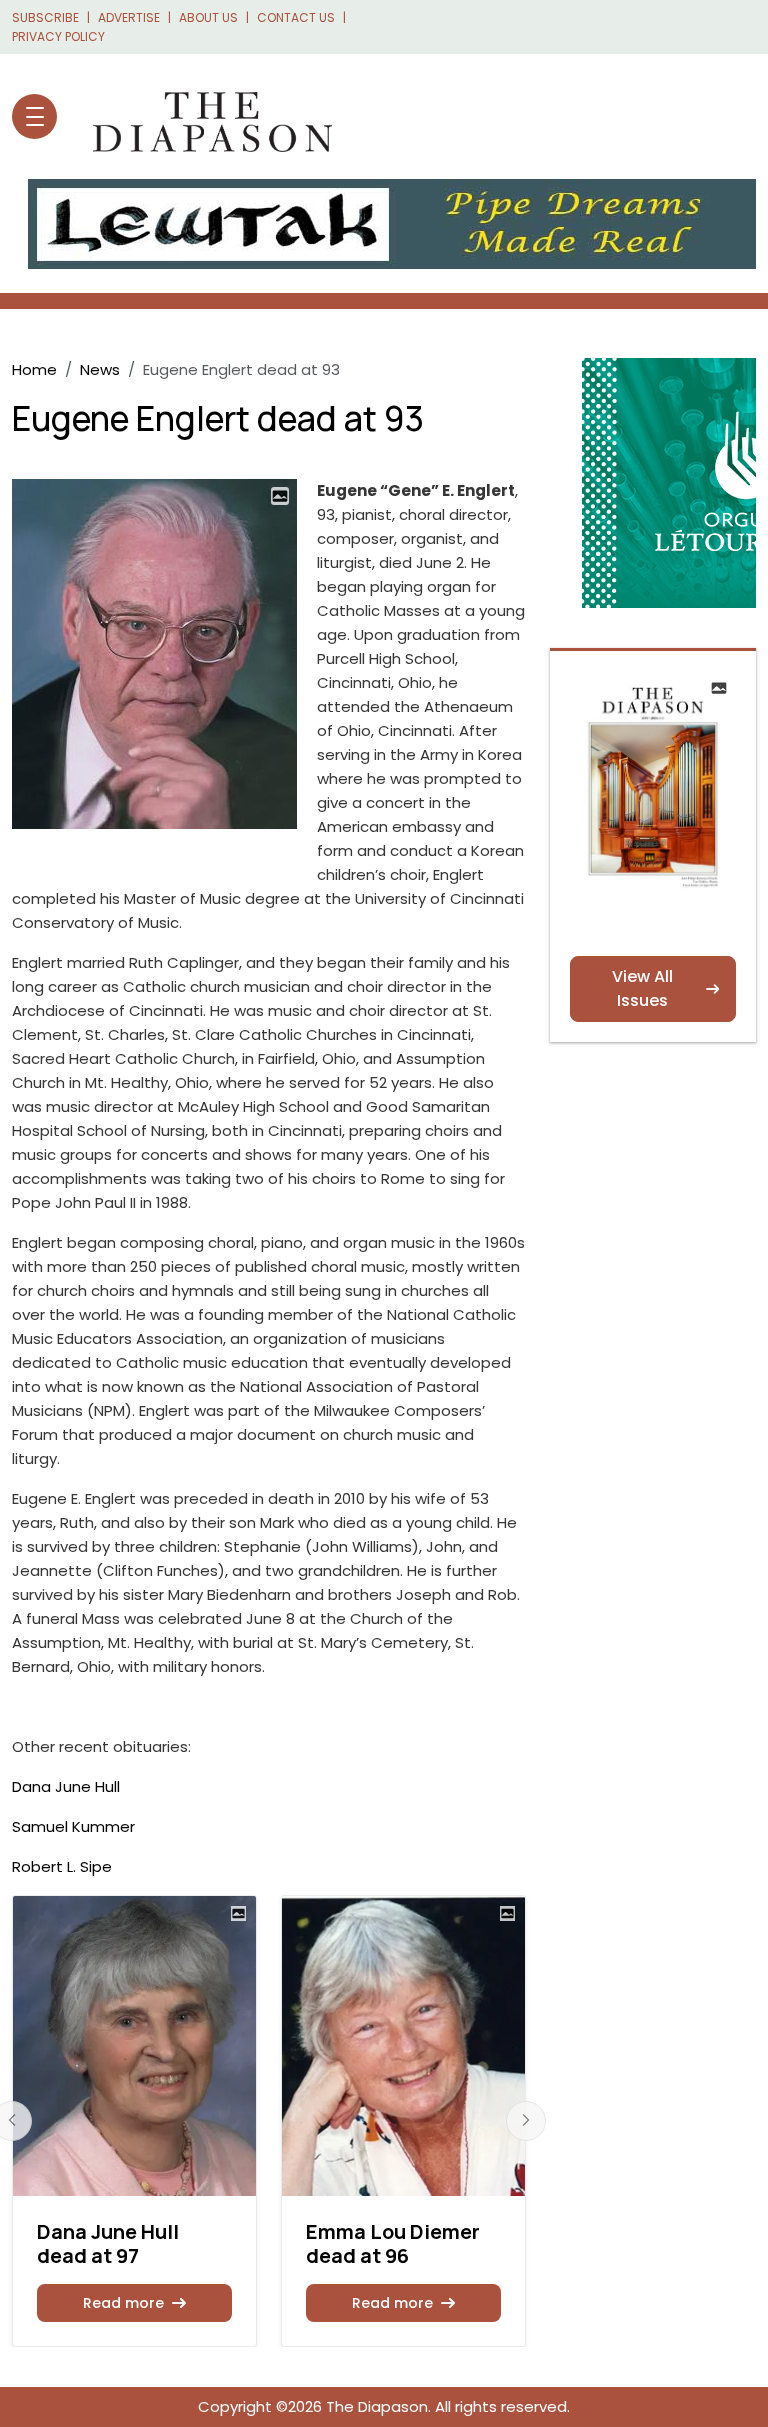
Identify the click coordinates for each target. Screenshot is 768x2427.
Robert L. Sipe (62, 1866)
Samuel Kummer (73, 1826)
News (100, 369)
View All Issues (642, 988)
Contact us (296, 17)
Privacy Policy (58, 36)
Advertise (129, 17)
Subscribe (45, 17)
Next (526, 2121)
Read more (123, 2303)
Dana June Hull (66, 1786)
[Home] (202, 117)
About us (208, 17)
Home (34, 369)
